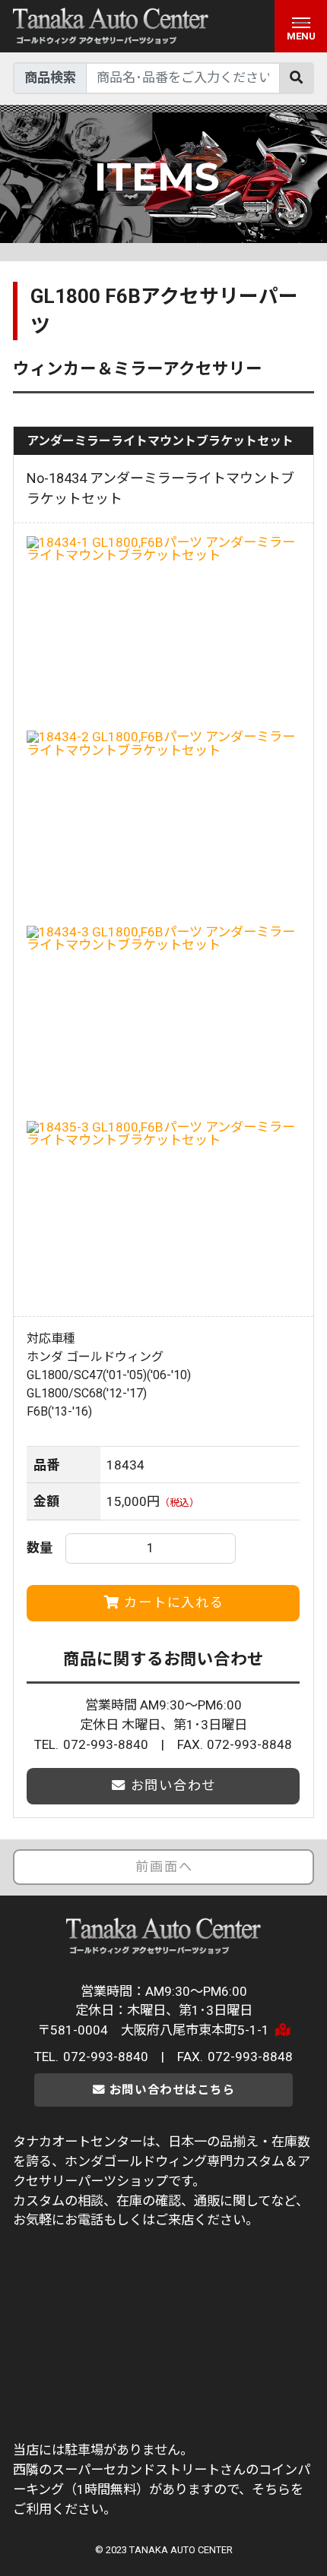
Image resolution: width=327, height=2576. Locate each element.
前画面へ (164, 1867)
